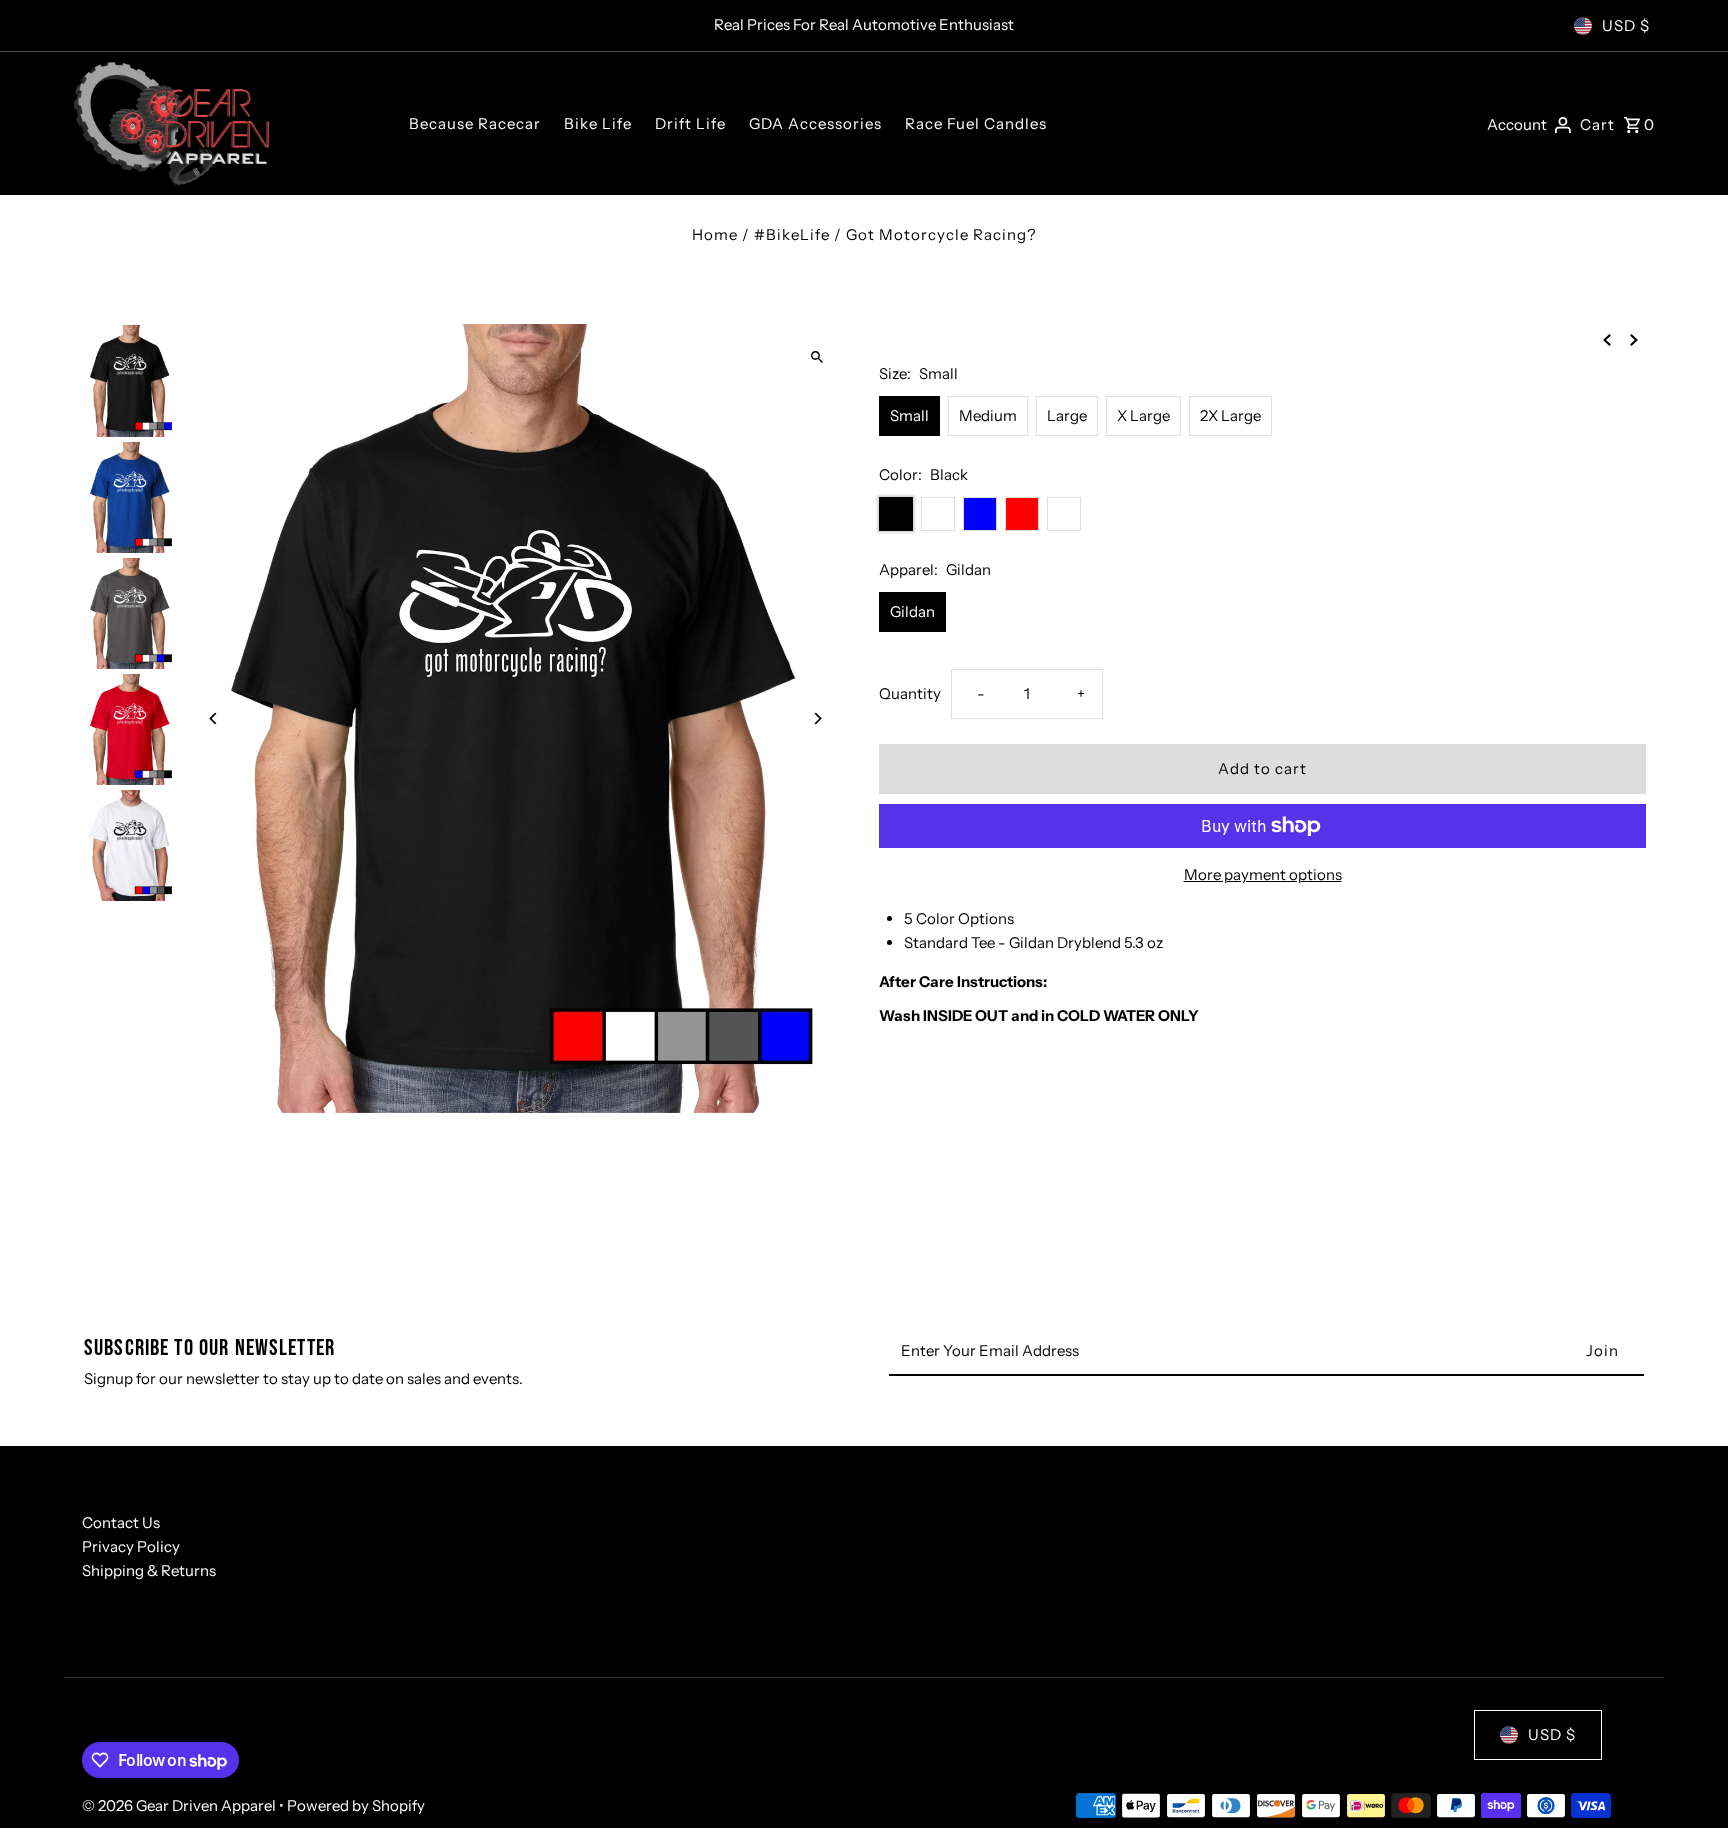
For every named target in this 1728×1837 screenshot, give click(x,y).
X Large (1143, 415)
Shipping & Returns (149, 1570)
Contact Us (121, 1522)
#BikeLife (792, 234)
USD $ (1626, 25)
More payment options (1263, 874)
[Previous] (214, 718)
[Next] (816, 718)
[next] (1634, 338)
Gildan (912, 611)
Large (1067, 415)
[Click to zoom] (816, 356)
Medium (988, 415)
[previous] (1607, 338)
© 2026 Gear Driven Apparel (180, 1805)
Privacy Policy (131, 1546)
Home (715, 234)
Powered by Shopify (356, 1805)
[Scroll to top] (1685, 1784)
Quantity (910, 693)
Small (909, 415)
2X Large (1230, 415)
